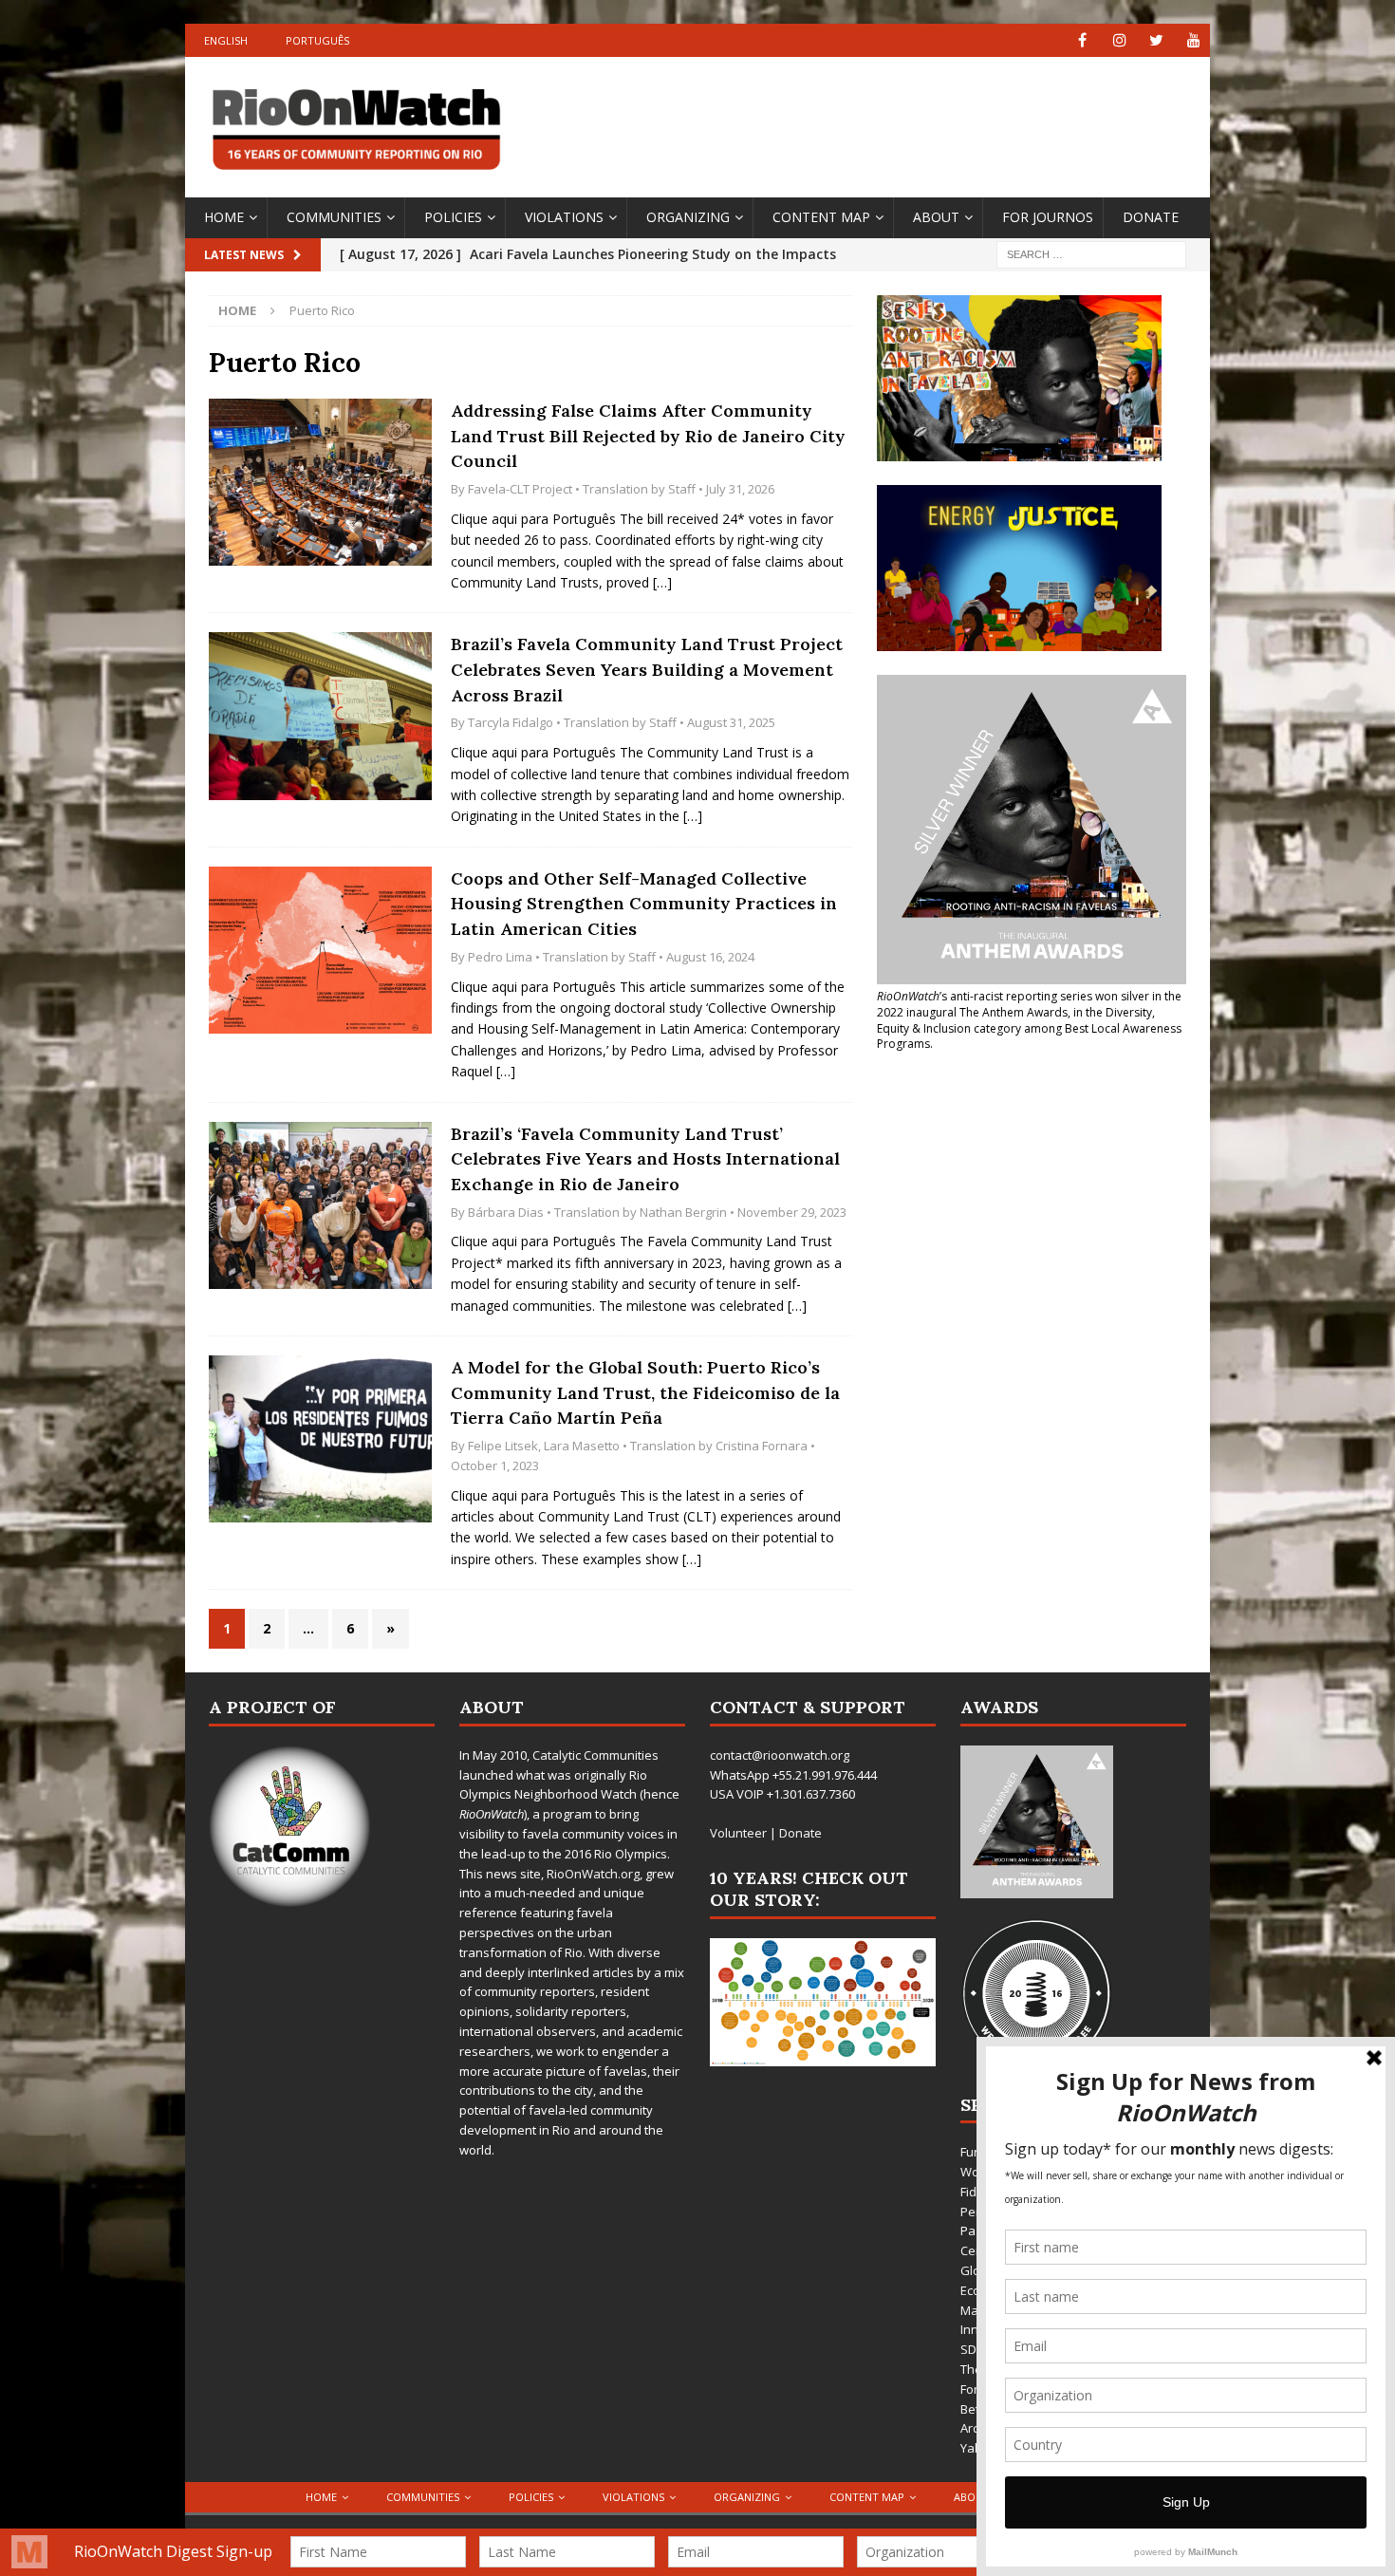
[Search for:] (1091, 253)
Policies (453, 217)
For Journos (1048, 217)
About (936, 217)
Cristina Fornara (762, 1446)
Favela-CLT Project (520, 489)
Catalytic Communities (595, 1755)
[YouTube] (1193, 40)
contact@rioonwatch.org (780, 1755)
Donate (1151, 217)
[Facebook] (1082, 40)
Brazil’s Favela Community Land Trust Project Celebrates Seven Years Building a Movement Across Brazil (647, 669)
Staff (682, 489)
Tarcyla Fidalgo (511, 722)
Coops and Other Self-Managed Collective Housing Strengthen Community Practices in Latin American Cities (644, 904)
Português (317, 40)
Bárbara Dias (506, 1212)
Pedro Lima (500, 957)
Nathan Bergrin (683, 1212)
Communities (334, 217)
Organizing (688, 217)
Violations (564, 217)
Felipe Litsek (503, 1446)
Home (224, 217)
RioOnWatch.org (593, 1874)
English (226, 40)
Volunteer (738, 1833)
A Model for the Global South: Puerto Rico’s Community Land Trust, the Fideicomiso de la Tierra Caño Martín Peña (645, 1392)
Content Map (821, 217)
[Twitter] (1156, 40)
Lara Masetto (582, 1446)
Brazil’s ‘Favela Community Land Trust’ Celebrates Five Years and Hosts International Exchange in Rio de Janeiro (645, 1159)
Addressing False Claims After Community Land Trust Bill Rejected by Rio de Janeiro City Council (648, 436)
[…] (662, 582)
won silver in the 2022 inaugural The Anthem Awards (1029, 1004)
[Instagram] (1119, 40)
